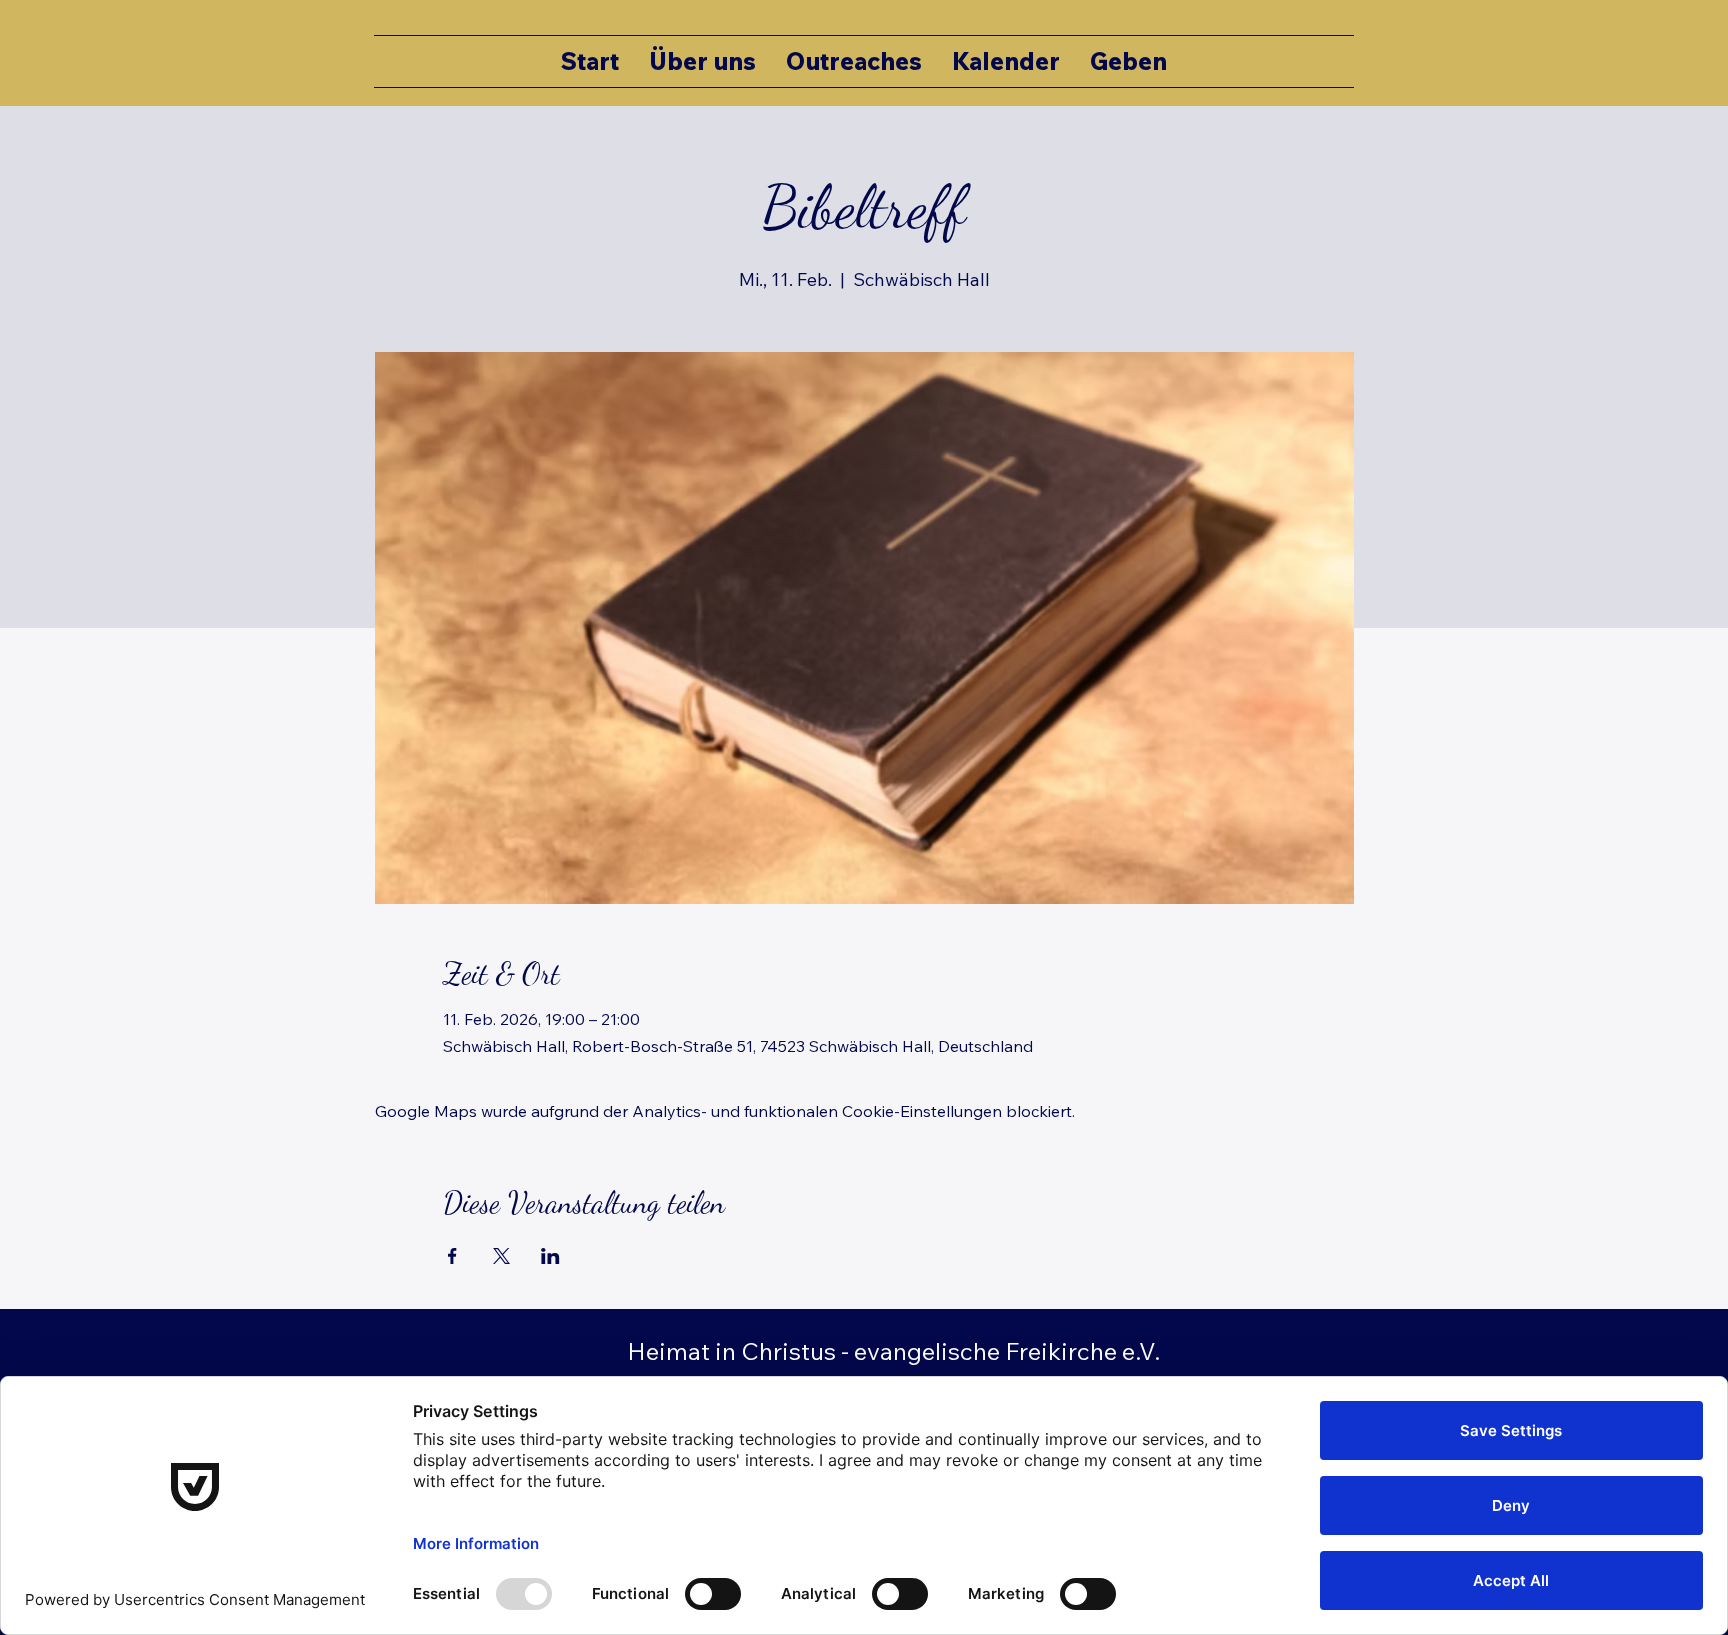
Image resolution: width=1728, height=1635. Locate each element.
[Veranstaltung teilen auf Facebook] (452, 1256)
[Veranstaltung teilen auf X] (501, 1256)
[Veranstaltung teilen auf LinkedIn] (550, 1256)
